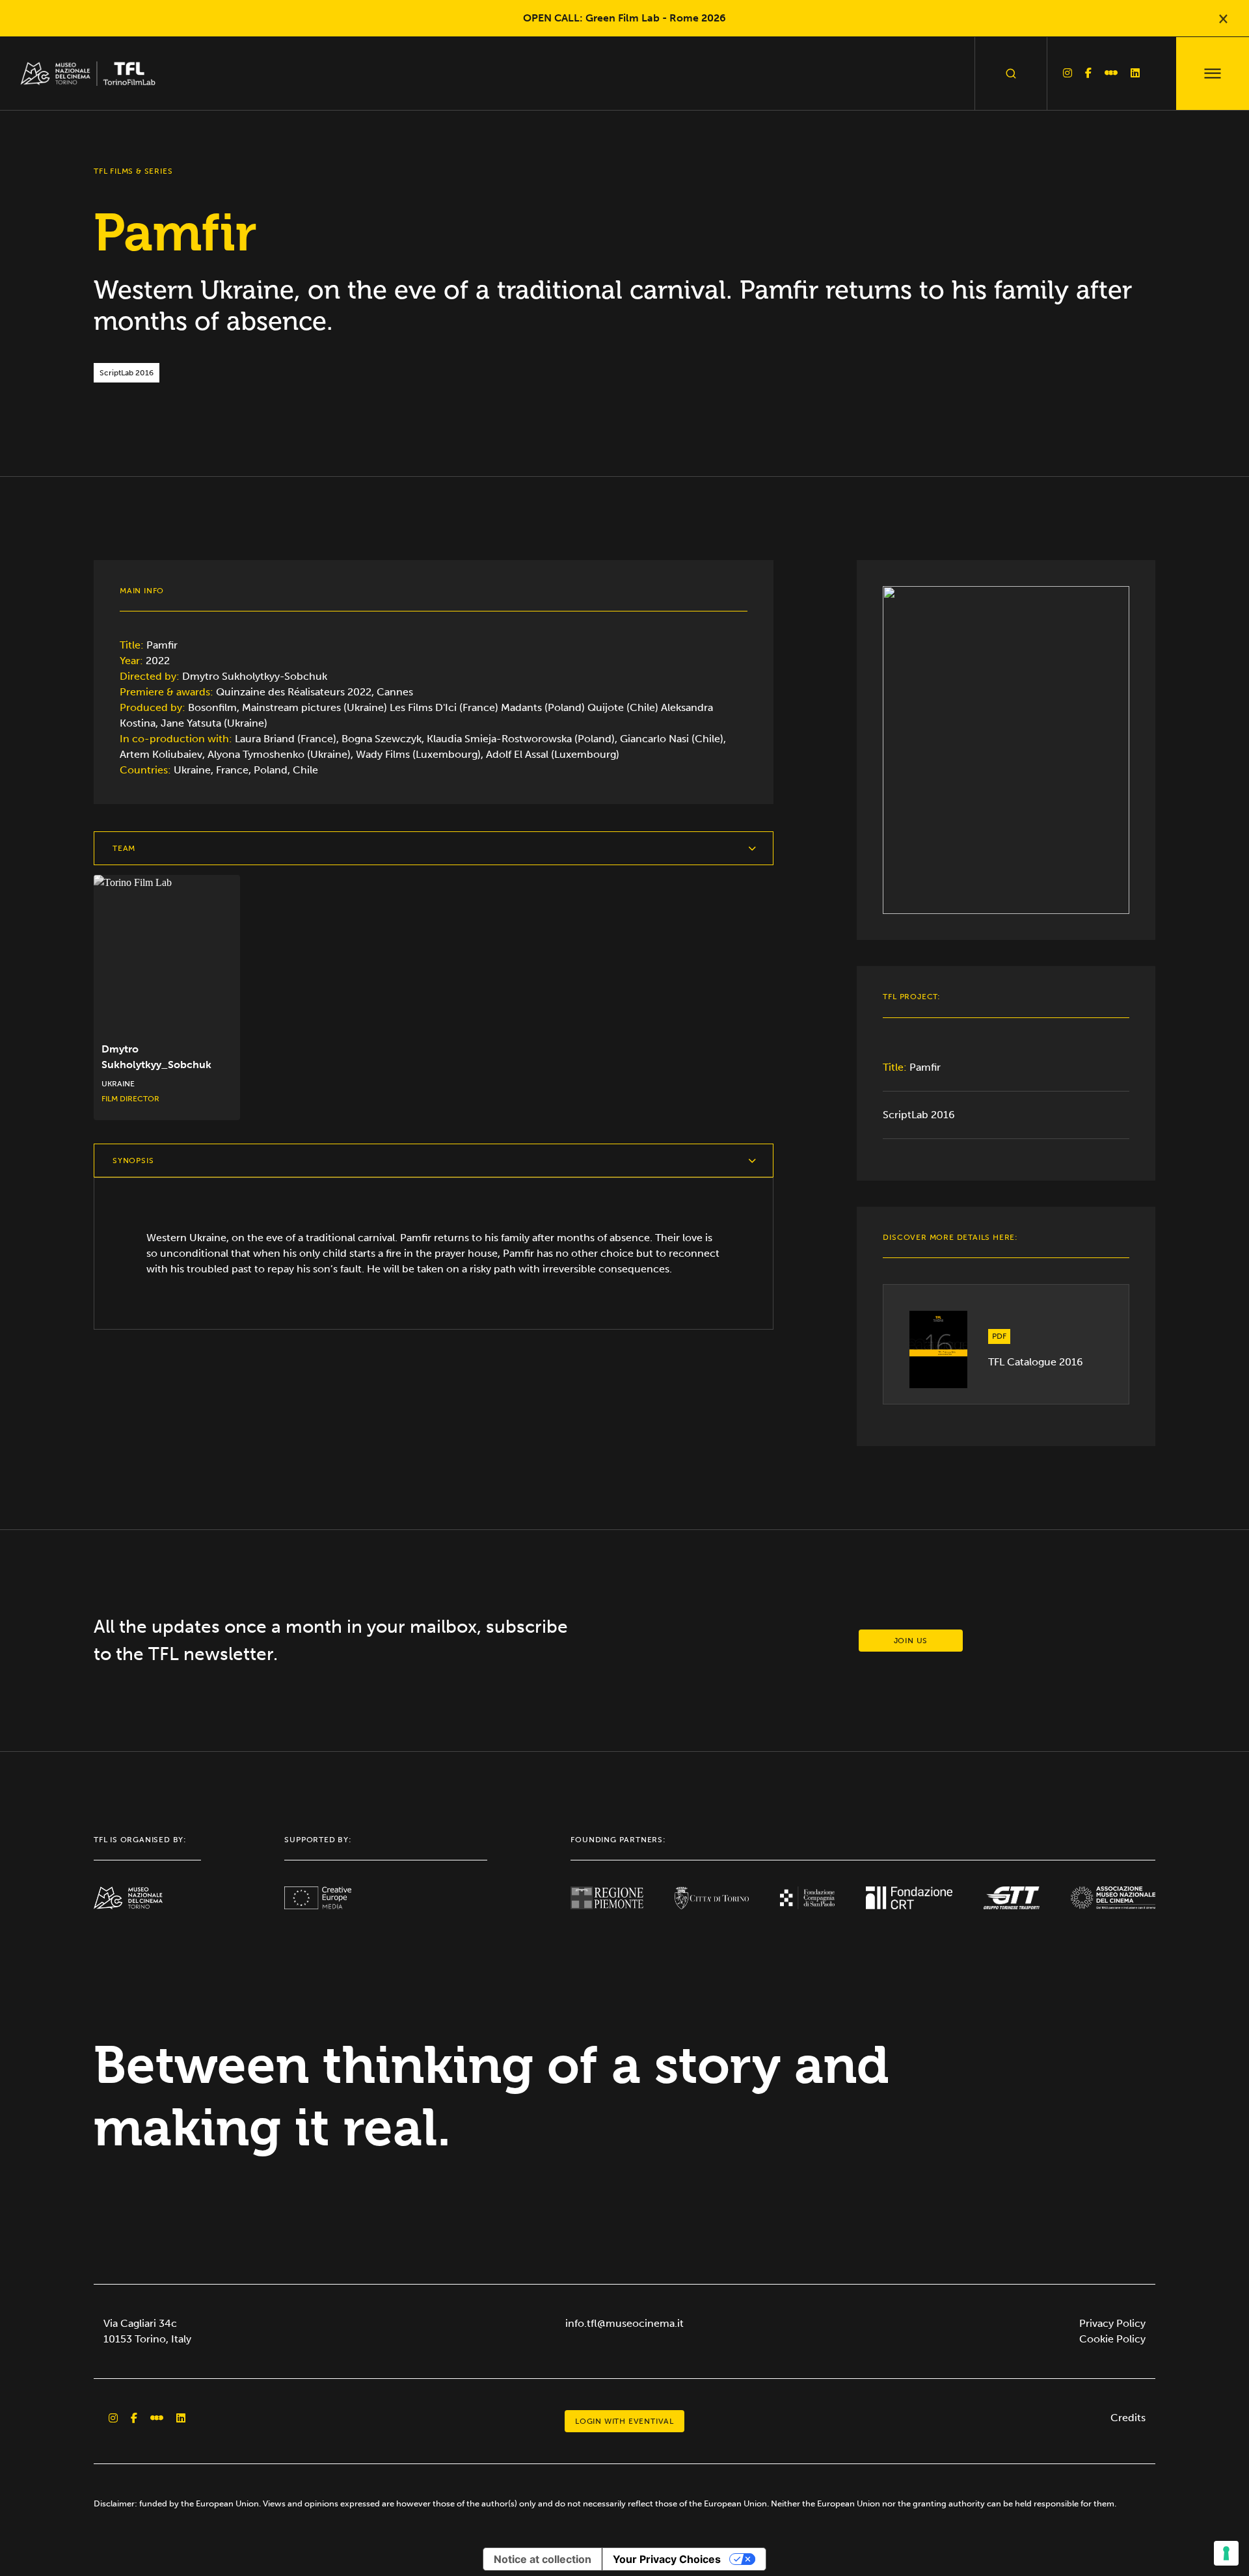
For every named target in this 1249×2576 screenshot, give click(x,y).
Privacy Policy (1112, 2323)
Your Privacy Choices (667, 2559)
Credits (1128, 2418)
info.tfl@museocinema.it (624, 2323)
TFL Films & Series (133, 171)
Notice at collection (543, 2559)
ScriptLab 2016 (919, 1115)
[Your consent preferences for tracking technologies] (1226, 2553)
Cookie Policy (1112, 2339)
